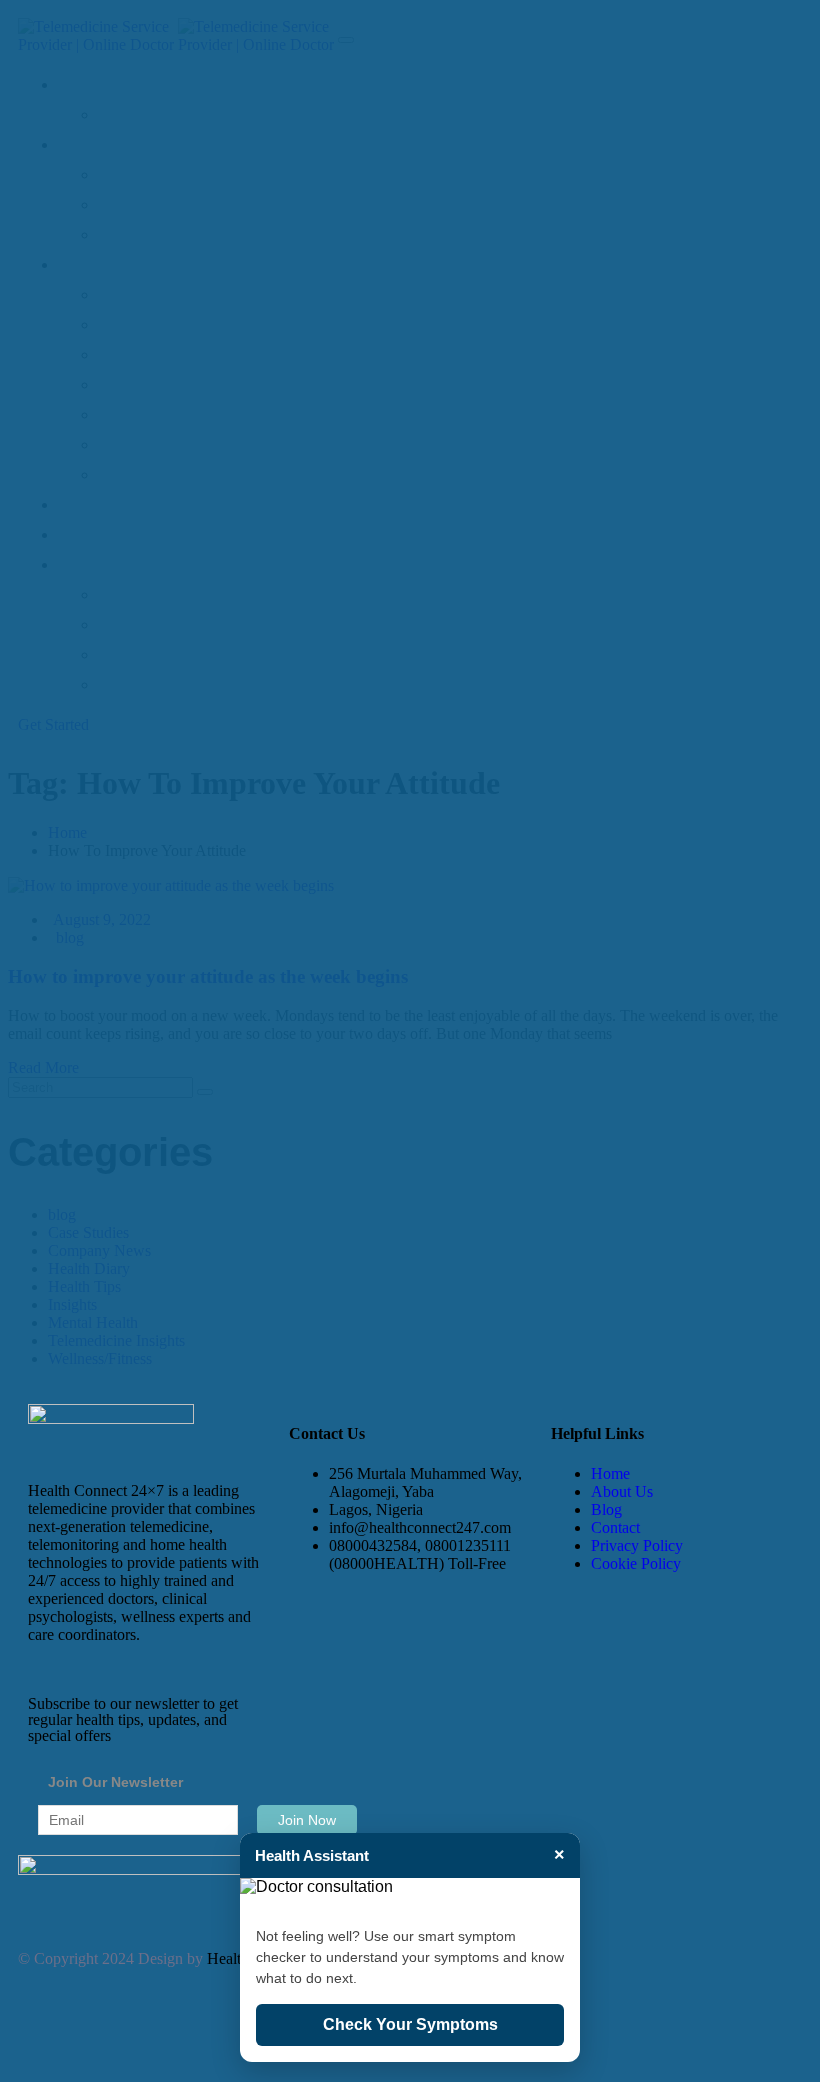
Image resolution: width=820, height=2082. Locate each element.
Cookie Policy (636, 1563)
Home (610, 1473)
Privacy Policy (637, 1545)
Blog (606, 1509)
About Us (622, 1491)
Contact (615, 1527)
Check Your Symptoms (410, 2024)
